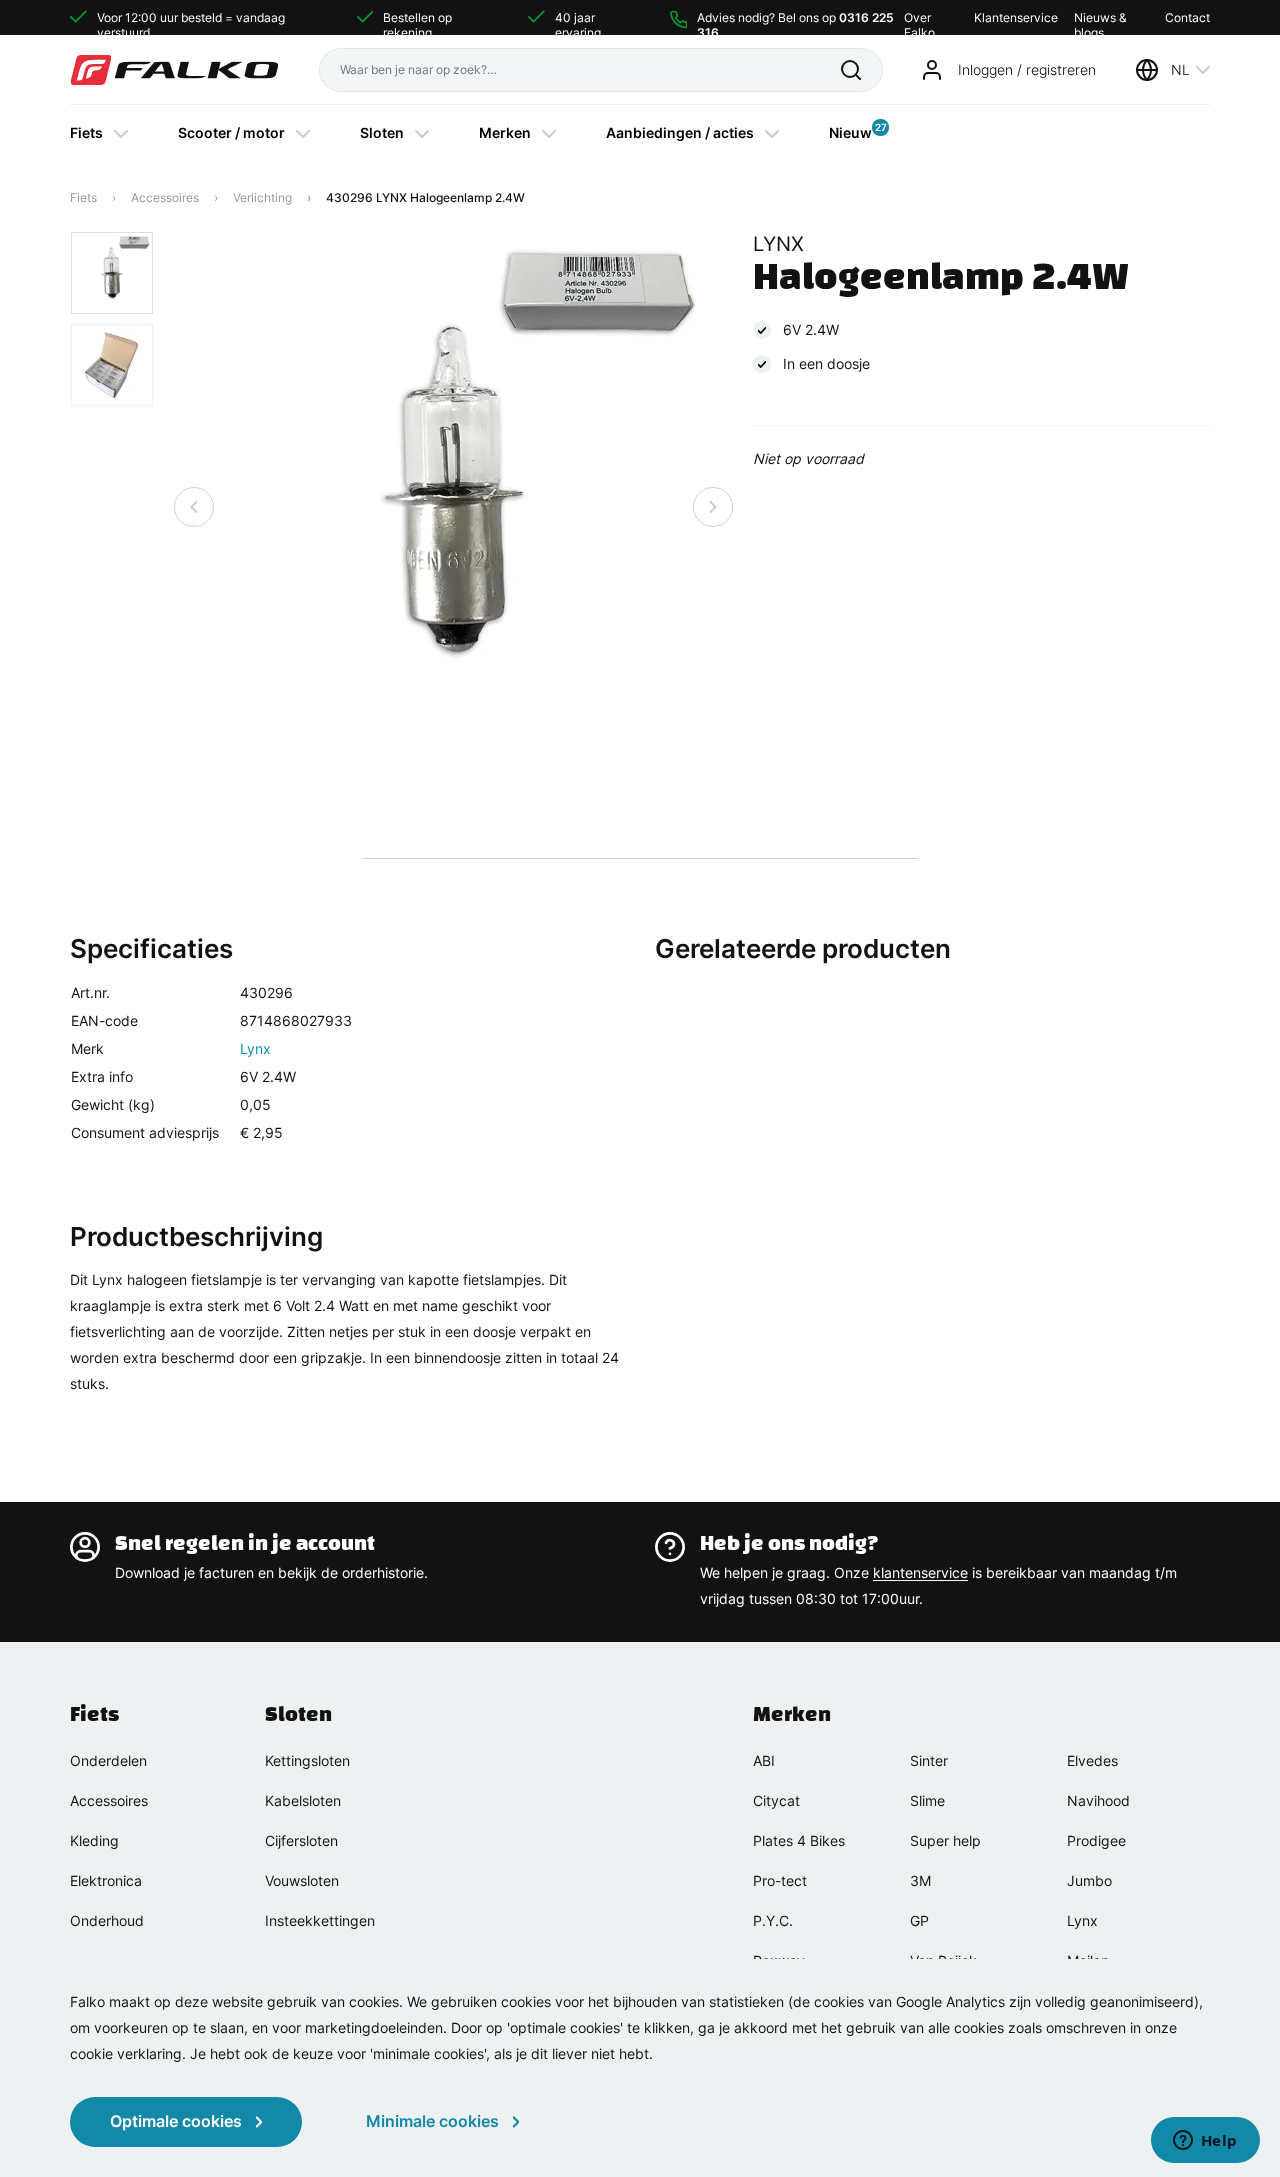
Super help (945, 1840)
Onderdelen (108, 1760)
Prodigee (1096, 1840)
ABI (764, 1760)
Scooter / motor (231, 132)
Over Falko (919, 17)
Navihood (1098, 1800)
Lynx (255, 1048)
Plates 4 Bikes (799, 1840)
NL (1180, 69)
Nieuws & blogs (1100, 17)
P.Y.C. (773, 1920)
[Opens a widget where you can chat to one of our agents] (1205, 2142)
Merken (505, 132)
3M (920, 1880)
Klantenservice (1016, 17)
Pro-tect (780, 1880)
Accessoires (165, 197)
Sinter (929, 1760)
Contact (1187, 17)
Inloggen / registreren (1027, 69)
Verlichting (262, 197)
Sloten (382, 132)
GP (919, 1920)
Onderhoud (107, 1920)
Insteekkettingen (320, 1920)
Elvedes (1092, 1760)
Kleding (94, 1840)
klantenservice (920, 1572)
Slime (927, 1800)
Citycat (776, 1800)
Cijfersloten (301, 1840)
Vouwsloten (302, 1880)
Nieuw (850, 131)
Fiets (86, 132)
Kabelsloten (303, 1800)
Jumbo (1089, 1880)
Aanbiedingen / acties (680, 132)
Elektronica (106, 1880)
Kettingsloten (307, 1760)
